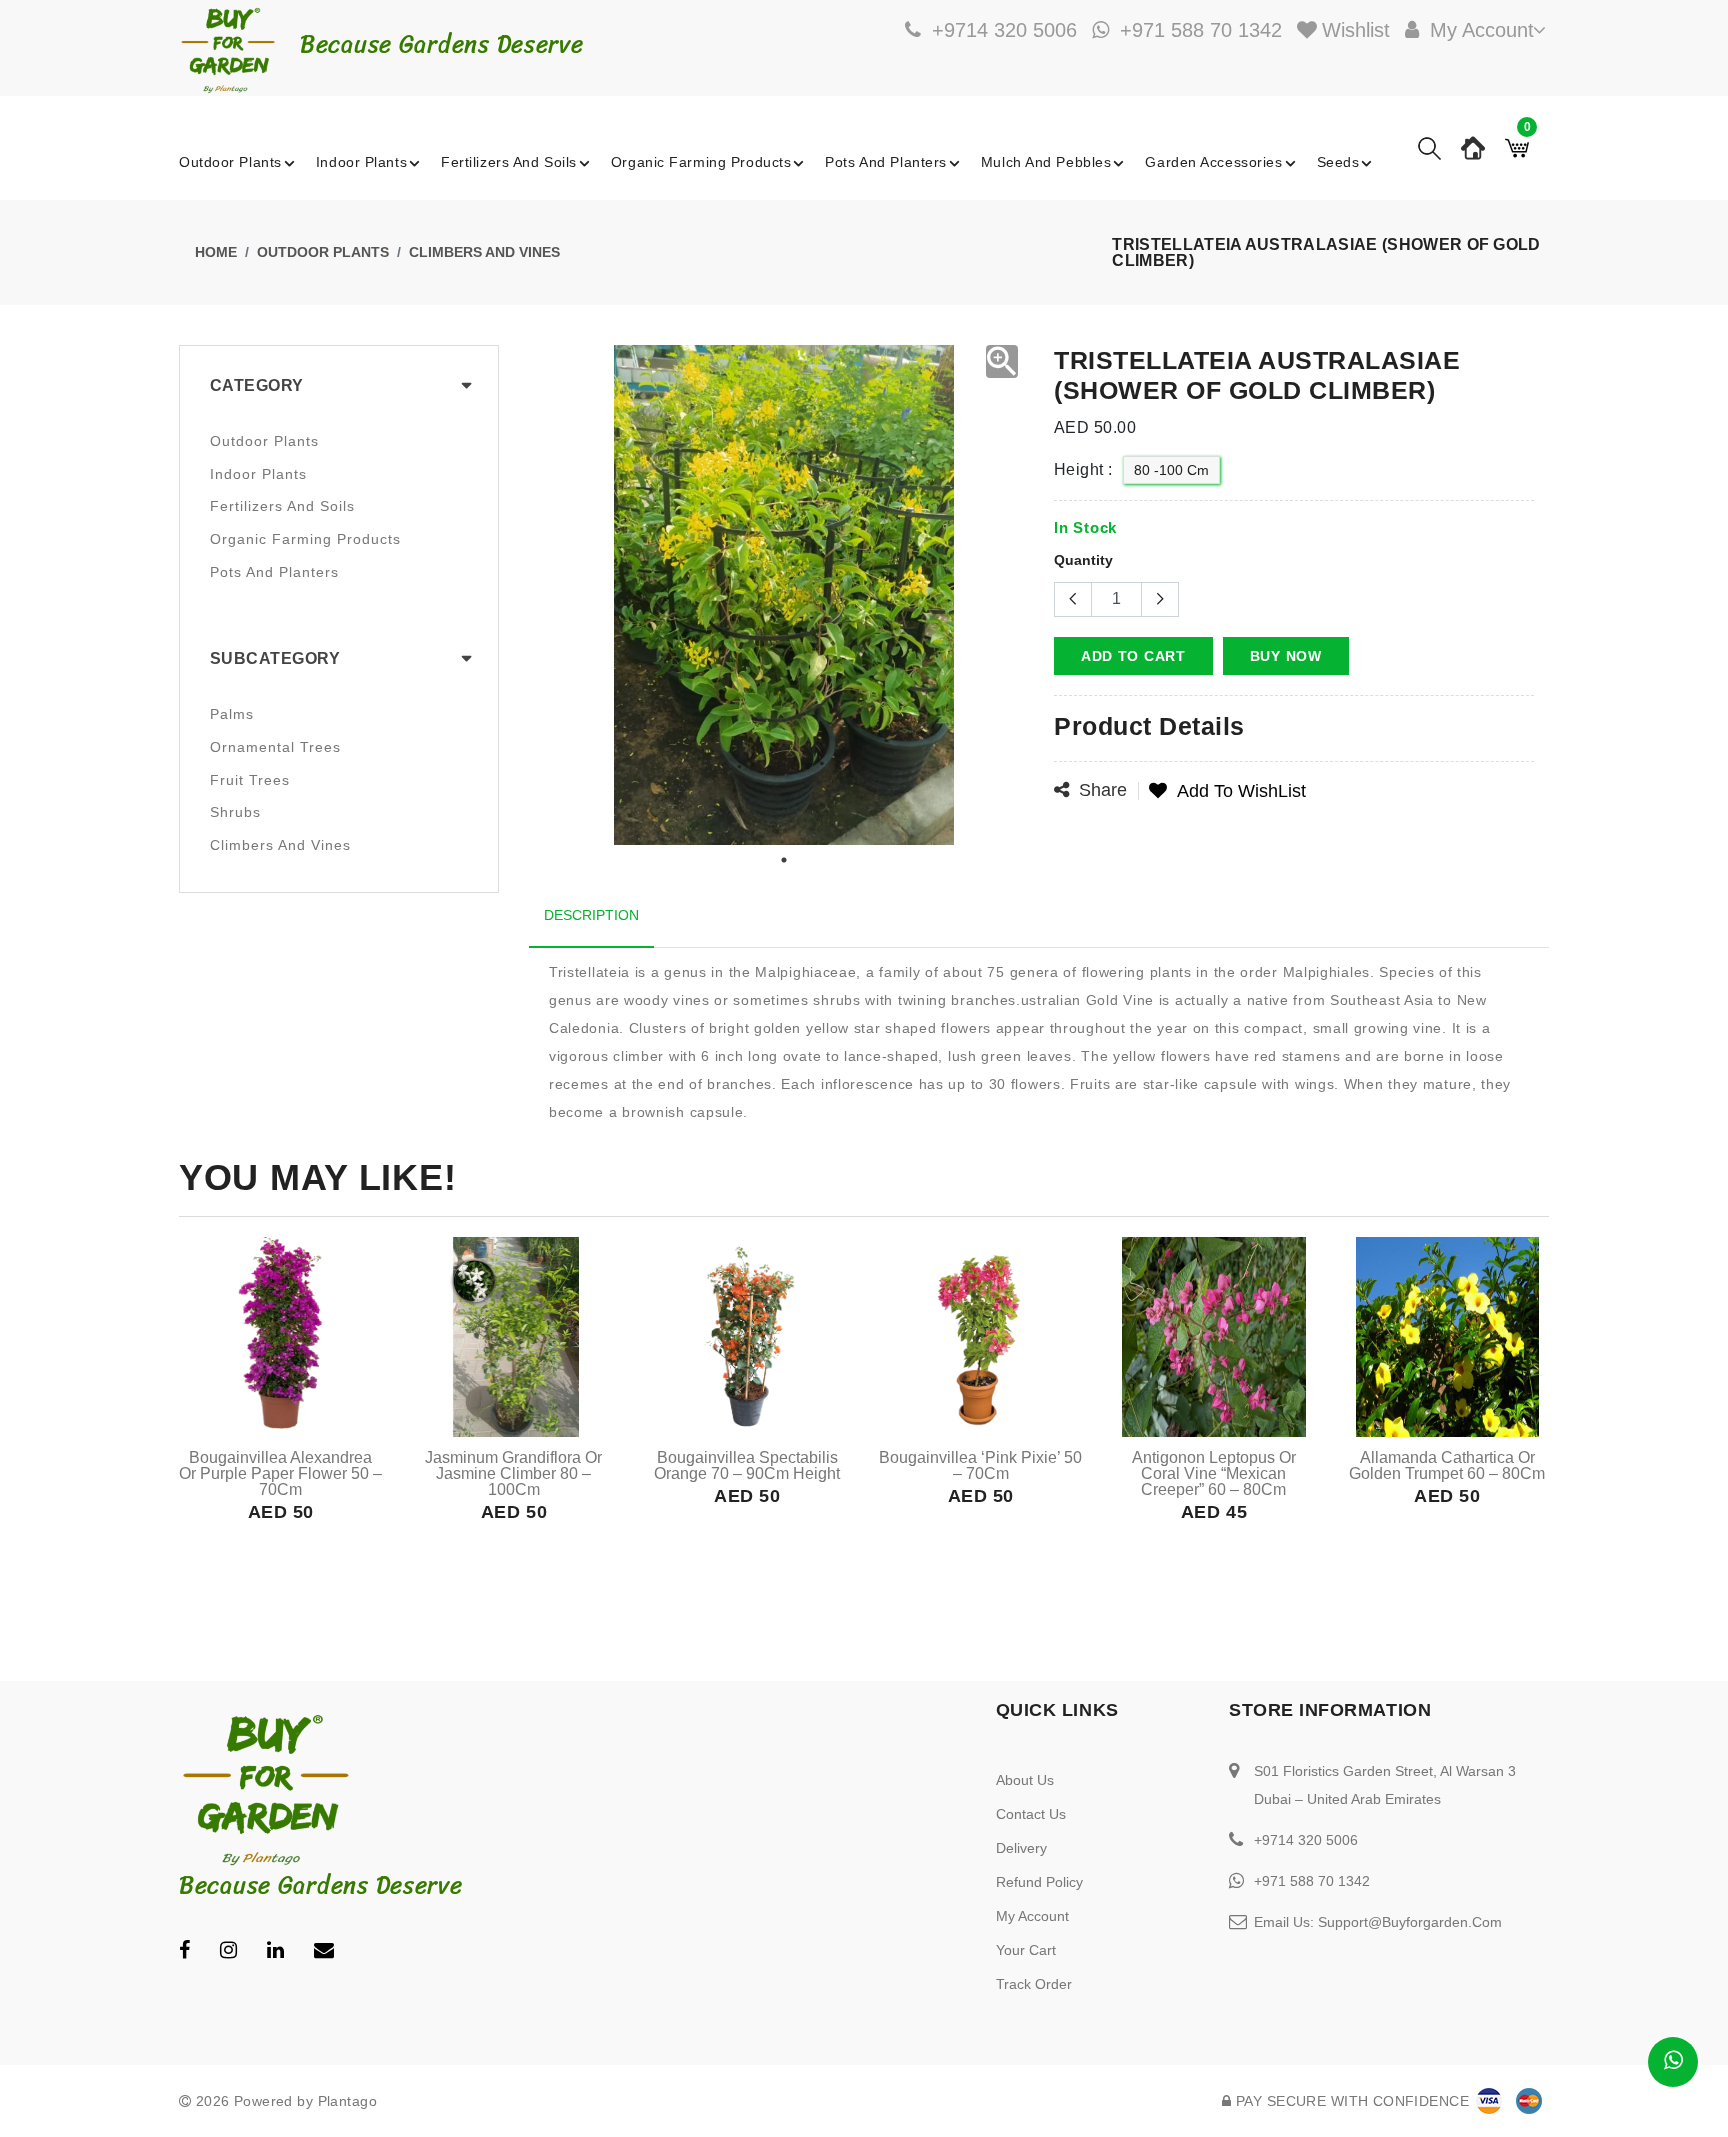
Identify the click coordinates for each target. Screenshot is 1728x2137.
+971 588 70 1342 (1198, 30)
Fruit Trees (250, 780)
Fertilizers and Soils (282, 506)
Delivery (1021, 1848)
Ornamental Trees (275, 747)
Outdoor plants (323, 252)
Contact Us (1031, 1814)
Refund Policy (1039, 1882)
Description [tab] (591, 915)
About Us (1025, 1780)
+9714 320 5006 (1001, 30)
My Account (1032, 1916)
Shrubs (235, 812)
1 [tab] (784, 860)
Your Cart (1026, 1950)
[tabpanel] (784, 595)
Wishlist (1356, 30)
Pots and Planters (274, 572)
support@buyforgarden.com (1410, 1922)
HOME (216, 252)
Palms (232, 714)
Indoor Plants (258, 474)
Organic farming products (305, 539)
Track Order (1034, 1984)
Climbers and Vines (484, 252)
